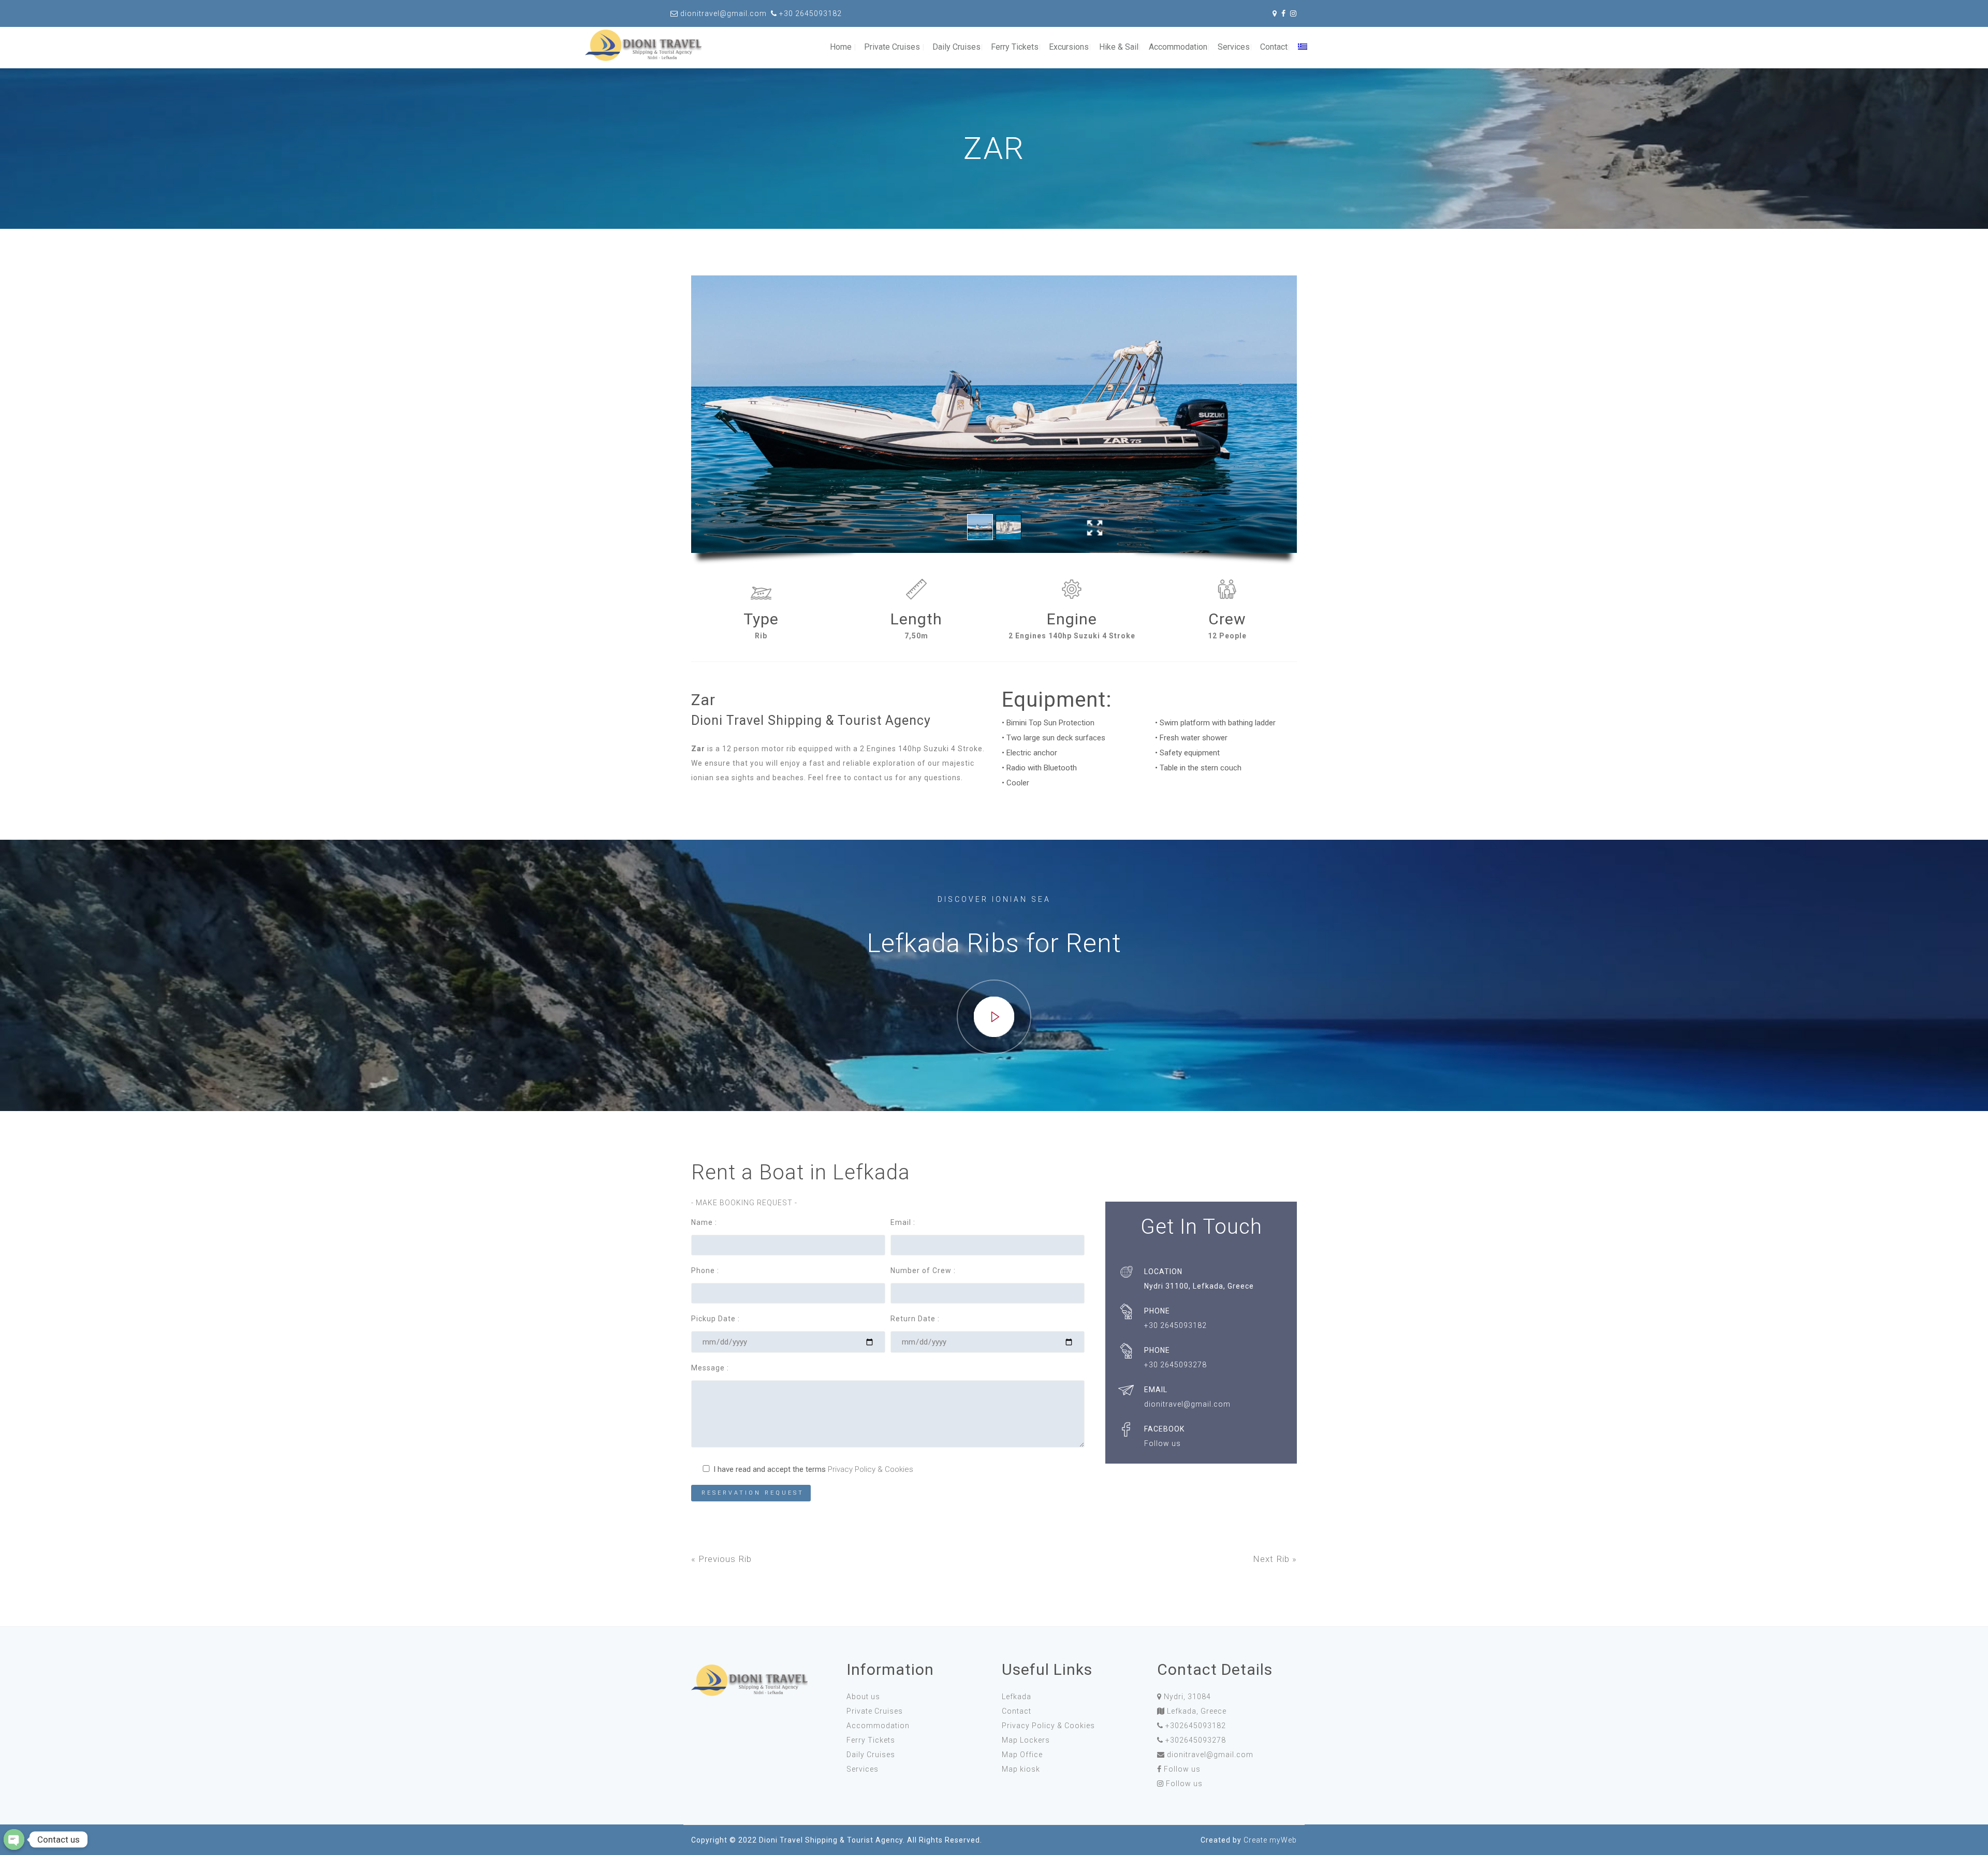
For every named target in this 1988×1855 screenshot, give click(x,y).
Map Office (1022, 1755)
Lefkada (1017, 1697)
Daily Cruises (956, 47)
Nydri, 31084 (1187, 1697)
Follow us (1182, 1769)
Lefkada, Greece (1197, 1711)
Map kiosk (1021, 1769)
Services (1234, 47)
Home (841, 47)
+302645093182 (1196, 1726)
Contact (1274, 47)
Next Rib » (1275, 1559)
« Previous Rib (721, 1559)
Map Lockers (1026, 1740)
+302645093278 (1196, 1740)
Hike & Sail (1119, 47)
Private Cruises (892, 47)
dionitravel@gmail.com (1210, 1755)
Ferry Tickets (1015, 47)
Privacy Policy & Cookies (871, 1469)
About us (863, 1697)
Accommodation (1178, 47)
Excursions (1069, 47)
